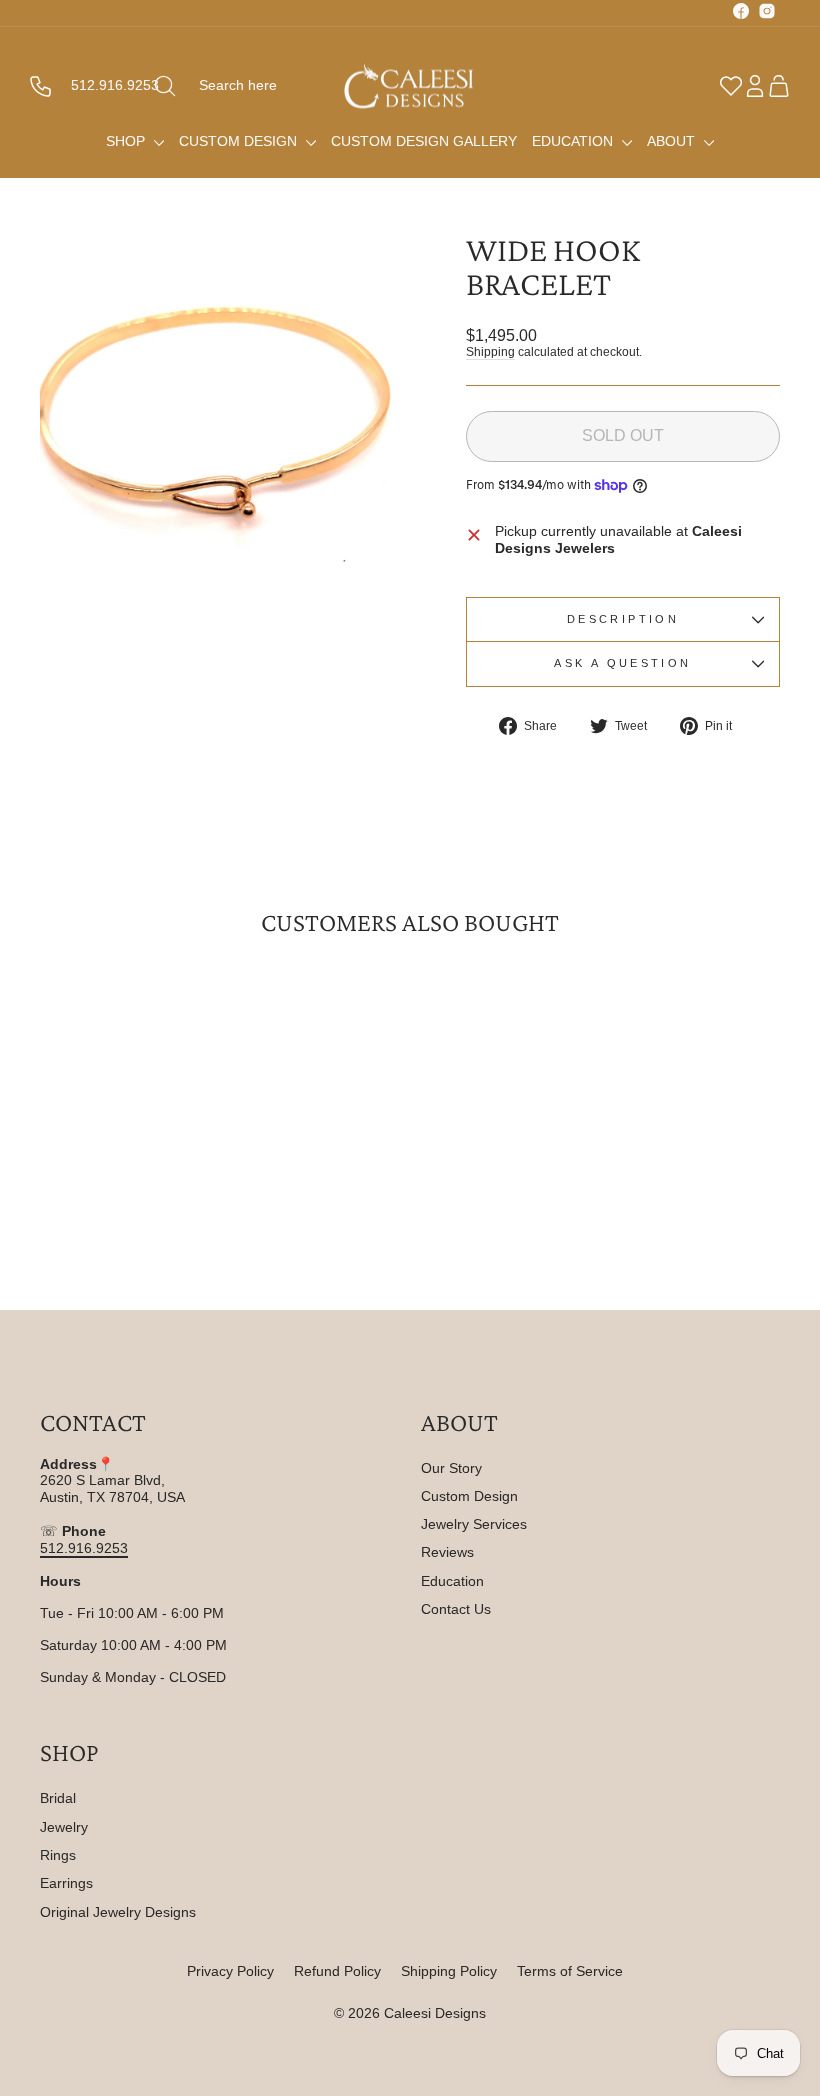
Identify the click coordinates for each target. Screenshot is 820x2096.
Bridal (58, 1798)
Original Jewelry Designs (118, 1912)
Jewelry (64, 1827)
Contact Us (456, 1609)
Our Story (451, 1468)
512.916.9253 (84, 1548)
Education (574, 141)
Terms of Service (570, 1971)
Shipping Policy (449, 1971)
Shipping (490, 352)
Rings (58, 1855)
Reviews (447, 1552)
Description (623, 619)
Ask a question (622, 663)
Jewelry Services (474, 1524)
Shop (127, 141)
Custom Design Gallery (424, 141)
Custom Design (240, 141)
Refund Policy (337, 1971)
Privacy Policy (230, 1971)
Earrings (66, 1883)
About (673, 141)
